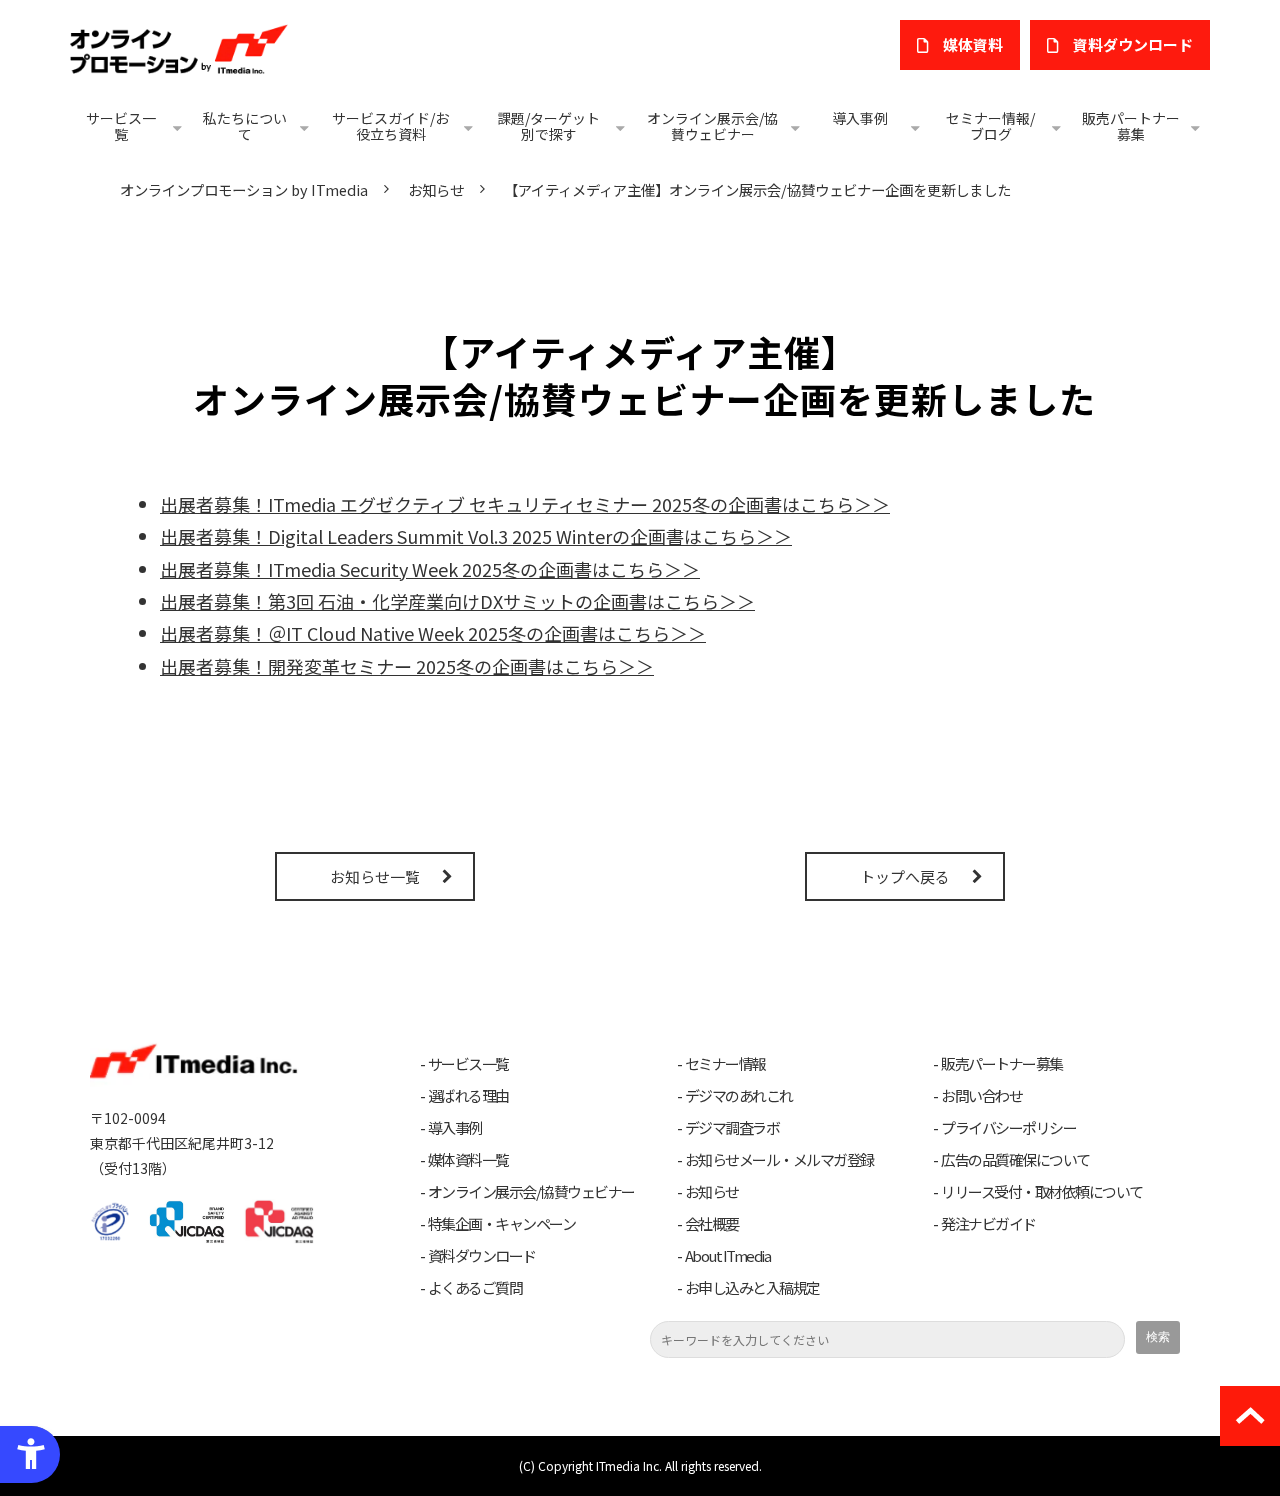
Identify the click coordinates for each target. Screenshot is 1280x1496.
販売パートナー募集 (1131, 126)
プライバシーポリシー (1008, 1128)
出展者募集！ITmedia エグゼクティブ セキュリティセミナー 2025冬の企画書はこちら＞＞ (525, 504)
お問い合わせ (981, 1096)
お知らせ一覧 (375, 876)
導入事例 (860, 118)
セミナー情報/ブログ (990, 126)
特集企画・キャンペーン (502, 1224)
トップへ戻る (905, 876)
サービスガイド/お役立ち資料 (390, 126)
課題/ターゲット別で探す (548, 126)
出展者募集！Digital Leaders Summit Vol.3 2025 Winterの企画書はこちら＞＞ (476, 536)
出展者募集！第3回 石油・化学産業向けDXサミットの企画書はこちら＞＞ (457, 601)
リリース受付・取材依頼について (1042, 1192)
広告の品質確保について (1015, 1160)
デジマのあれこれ (739, 1096)
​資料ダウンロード (1133, 44)
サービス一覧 (121, 126)
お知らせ (436, 189)
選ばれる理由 (468, 1096)
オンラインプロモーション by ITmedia (244, 189)
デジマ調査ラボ (732, 1128)
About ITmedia (728, 1256)
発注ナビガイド (988, 1224)
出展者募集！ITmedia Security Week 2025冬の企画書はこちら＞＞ (430, 569)
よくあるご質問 (475, 1288)
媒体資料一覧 (468, 1160)
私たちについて (245, 126)
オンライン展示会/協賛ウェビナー (712, 126)
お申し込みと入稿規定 (752, 1288)
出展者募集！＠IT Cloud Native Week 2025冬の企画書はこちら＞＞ (433, 633)
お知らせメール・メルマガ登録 (779, 1160)
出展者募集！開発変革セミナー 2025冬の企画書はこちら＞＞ (407, 666)
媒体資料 (973, 44)
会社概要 (712, 1224)
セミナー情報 (725, 1064)
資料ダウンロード (482, 1256)
